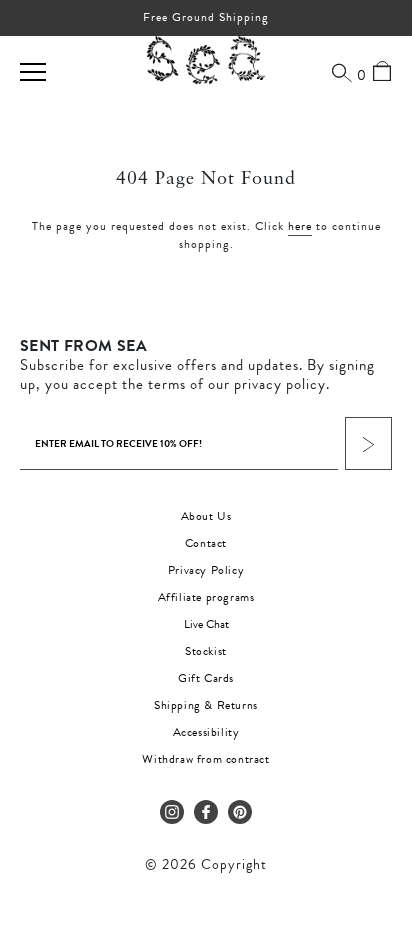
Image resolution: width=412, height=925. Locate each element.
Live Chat (206, 624)
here (300, 226)
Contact (206, 543)
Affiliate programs (206, 597)
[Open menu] (33, 72)
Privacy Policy (206, 570)
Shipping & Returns (206, 705)
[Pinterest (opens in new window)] (240, 812)
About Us (206, 516)
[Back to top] (380, 788)
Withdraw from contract (205, 759)
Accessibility (206, 732)
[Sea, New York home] (206, 61)
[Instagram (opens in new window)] (172, 812)
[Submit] (368, 443)
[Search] (342, 72)
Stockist (206, 651)
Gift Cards (206, 678)
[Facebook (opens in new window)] (206, 812)
